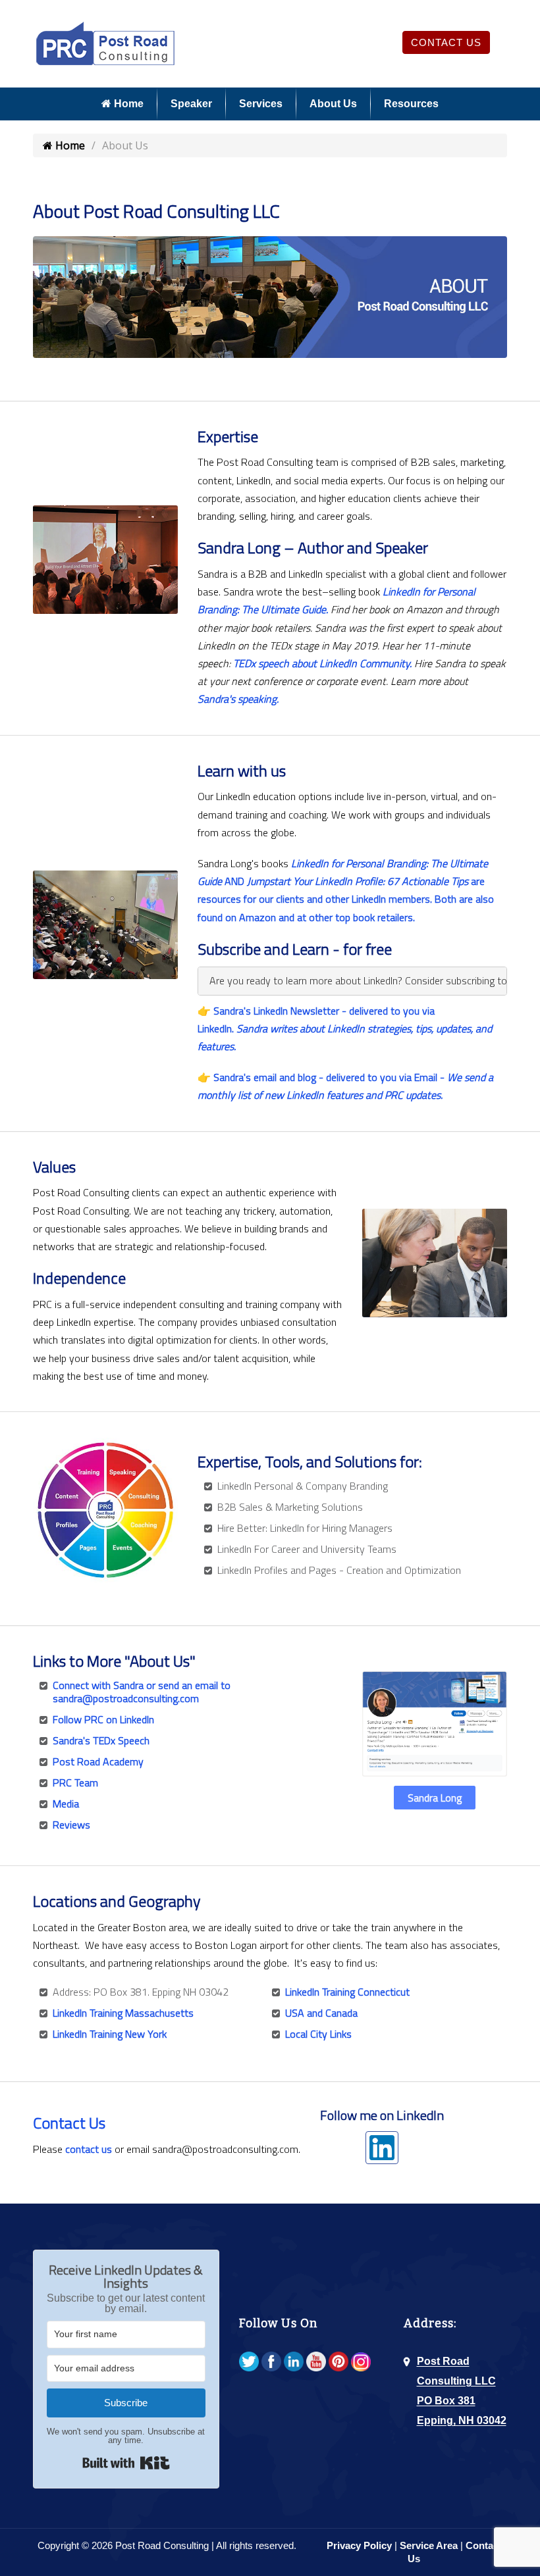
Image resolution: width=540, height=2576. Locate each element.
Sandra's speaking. (238, 699)
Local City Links (318, 2034)
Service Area (429, 2545)
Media (66, 1804)
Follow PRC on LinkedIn (103, 1719)
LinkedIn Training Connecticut (347, 1992)
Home (127, 104)
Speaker (191, 104)
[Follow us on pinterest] (338, 2362)
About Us (333, 104)
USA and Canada (321, 2013)
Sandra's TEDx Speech (101, 1740)
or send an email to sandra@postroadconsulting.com (142, 1692)
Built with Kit (126, 2463)
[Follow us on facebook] (271, 2362)
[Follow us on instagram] (361, 2362)
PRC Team (75, 1782)
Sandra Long (435, 1798)
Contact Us (446, 42)
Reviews (71, 1825)
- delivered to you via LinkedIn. (345, 1028)
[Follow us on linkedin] (294, 2362)
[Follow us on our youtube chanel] (316, 2362)
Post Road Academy (98, 1761)
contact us (89, 2149)
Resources (411, 104)
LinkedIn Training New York (110, 2034)
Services (261, 104)
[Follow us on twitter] (249, 2362)
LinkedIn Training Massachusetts (123, 2013)
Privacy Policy (359, 2545)
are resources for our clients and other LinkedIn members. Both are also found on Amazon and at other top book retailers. (346, 899)
